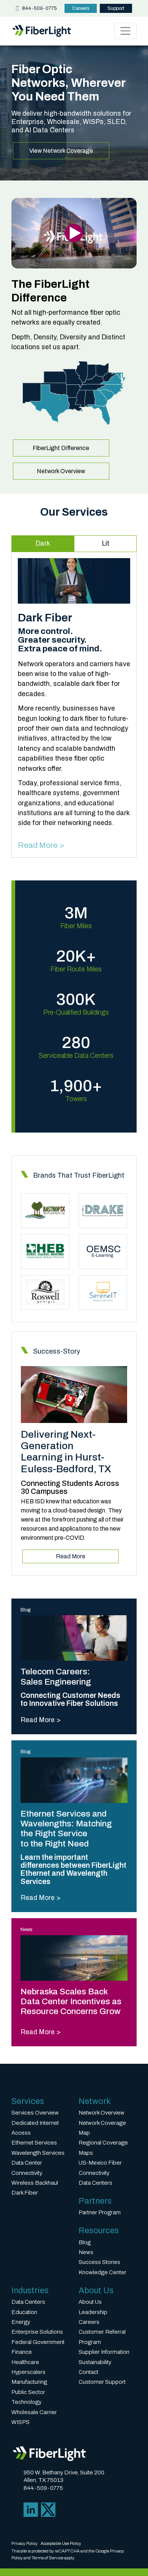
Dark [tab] (43, 544)
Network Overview (61, 471)
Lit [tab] (105, 544)
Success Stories (99, 2262)
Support (116, 8)
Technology (26, 2402)
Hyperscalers (28, 2372)
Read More (71, 1556)
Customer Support (102, 2382)
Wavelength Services (38, 2153)
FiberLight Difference (61, 448)
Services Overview (35, 2113)
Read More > (41, 845)
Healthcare (25, 2362)
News (86, 2252)
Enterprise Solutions (37, 2332)
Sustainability (95, 2362)
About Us (90, 2302)
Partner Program (100, 2212)
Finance (22, 2352)
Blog (85, 2242)
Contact (88, 2372)
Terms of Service (47, 2558)
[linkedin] (31, 2509)
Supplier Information (104, 2352)
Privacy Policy (24, 2543)
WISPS (20, 2422)
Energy (21, 2322)
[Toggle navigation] (125, 31)
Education (24, 2312)
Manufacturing (29, 2382)
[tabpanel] (74, 705)
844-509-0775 (39, 8)
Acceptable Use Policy (61, 2543)
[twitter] (48, 2509)
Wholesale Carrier (34, 2412)
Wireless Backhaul (35, 2183)
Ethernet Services (34, 2143)
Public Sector (28, 2392)
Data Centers (95, 2183)
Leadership (93, 2312)
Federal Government (38, 2342)
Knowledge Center (102, 2272)
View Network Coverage (61, 151)
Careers (81, 8)
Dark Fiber (25, 2193)
